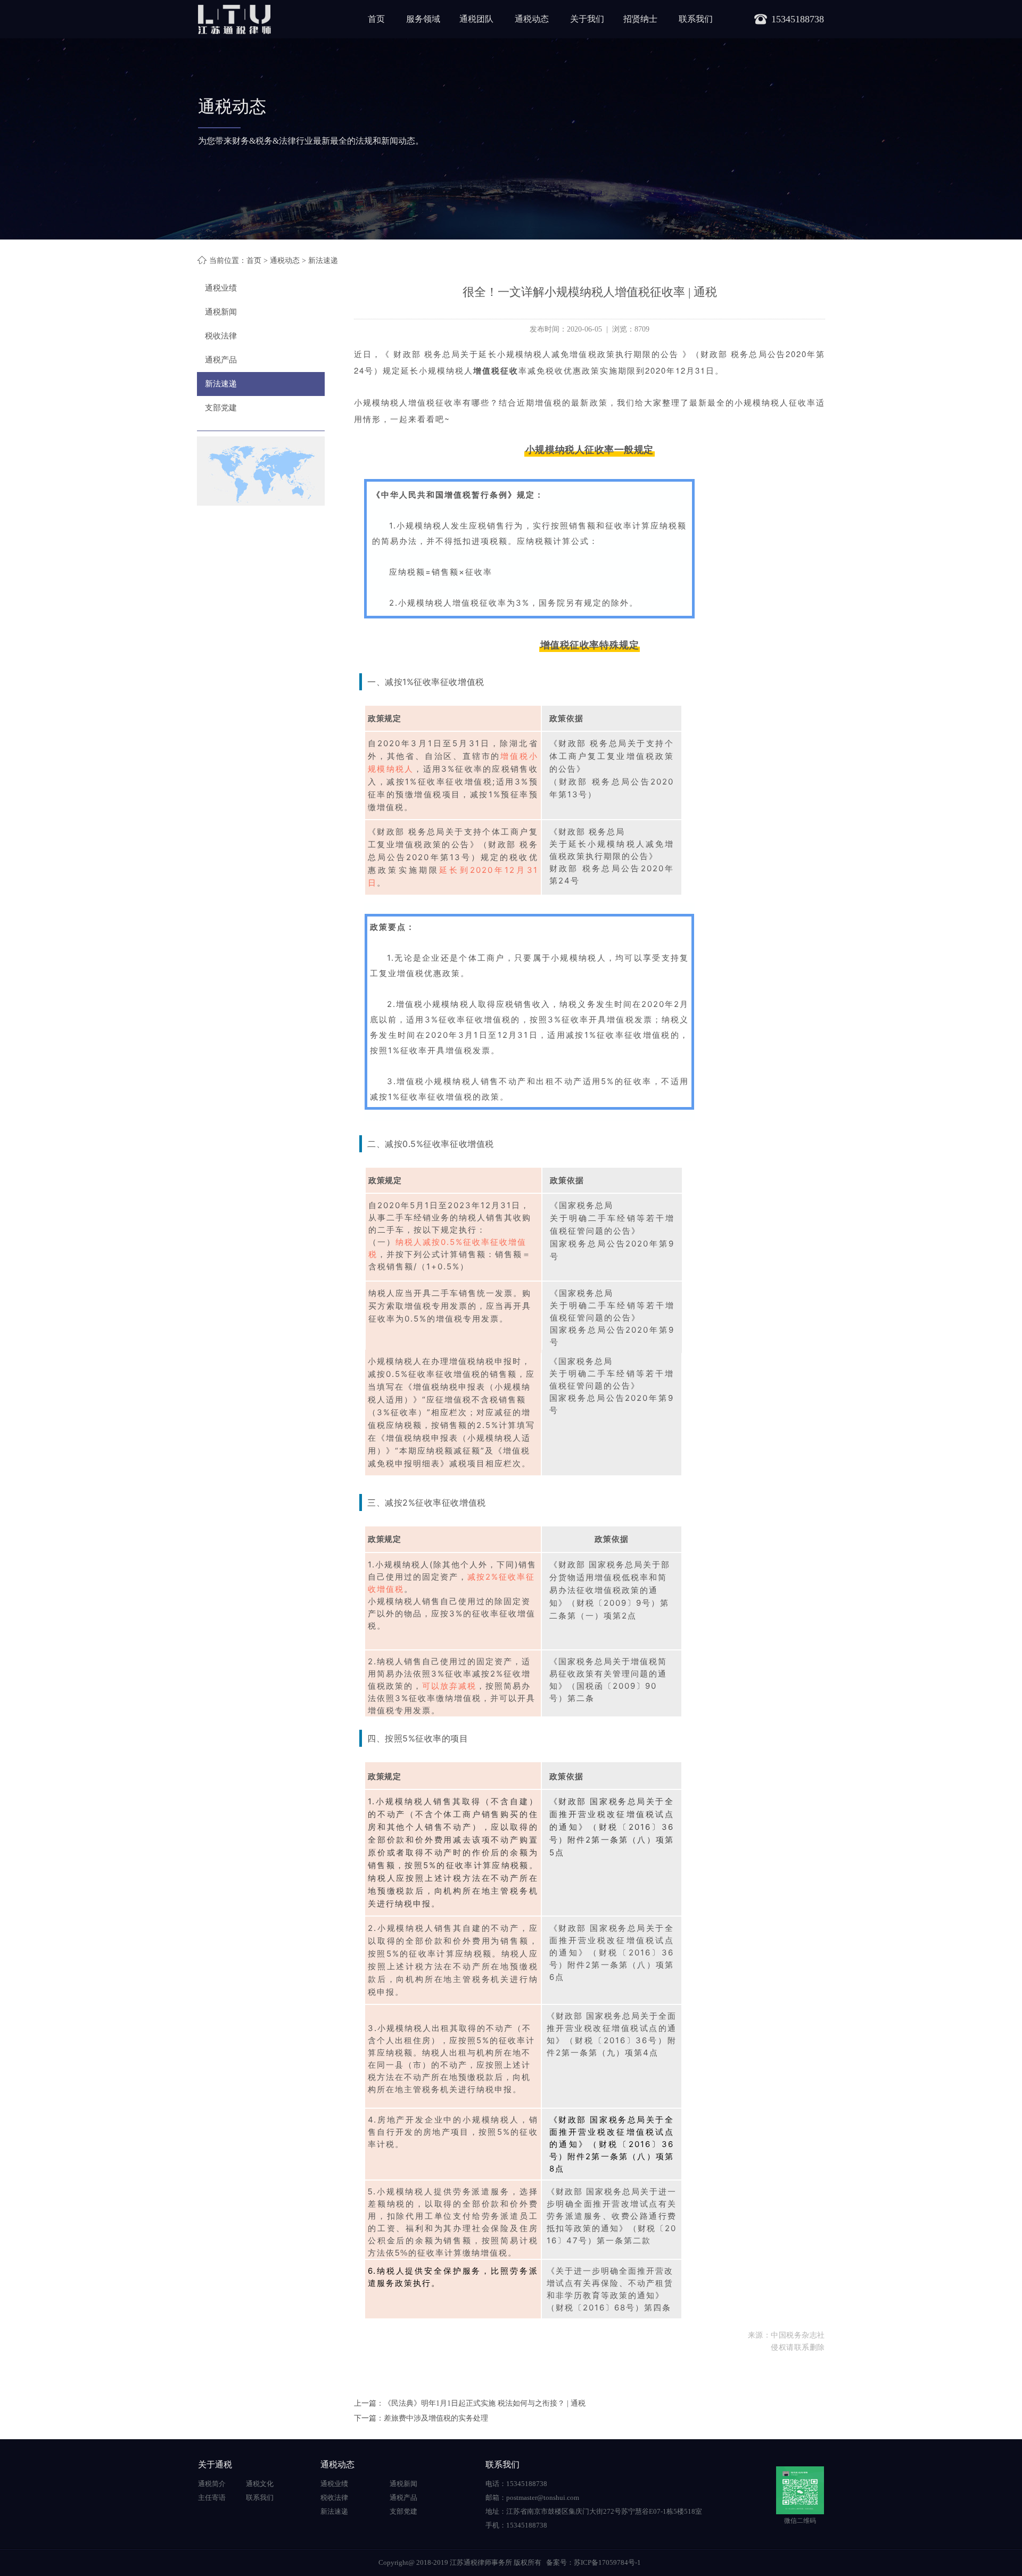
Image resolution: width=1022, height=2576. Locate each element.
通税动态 (532, 19)
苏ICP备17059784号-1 (607, 2562)
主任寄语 (212, 2497)
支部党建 (221, 408)
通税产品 (221, 360)
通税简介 (212, 2484)
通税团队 (476, 19)
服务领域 (423, 19)
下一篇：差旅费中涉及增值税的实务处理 (421, 2418)
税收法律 (221, 336)
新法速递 (221, 384)
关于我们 (587, 19)
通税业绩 (221, 288)
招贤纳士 (640, 19)
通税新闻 (221, 312)
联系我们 (696, 19)
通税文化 (260, 2484)
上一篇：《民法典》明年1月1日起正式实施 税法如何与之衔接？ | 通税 (470, 2403)
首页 (376, 19)
